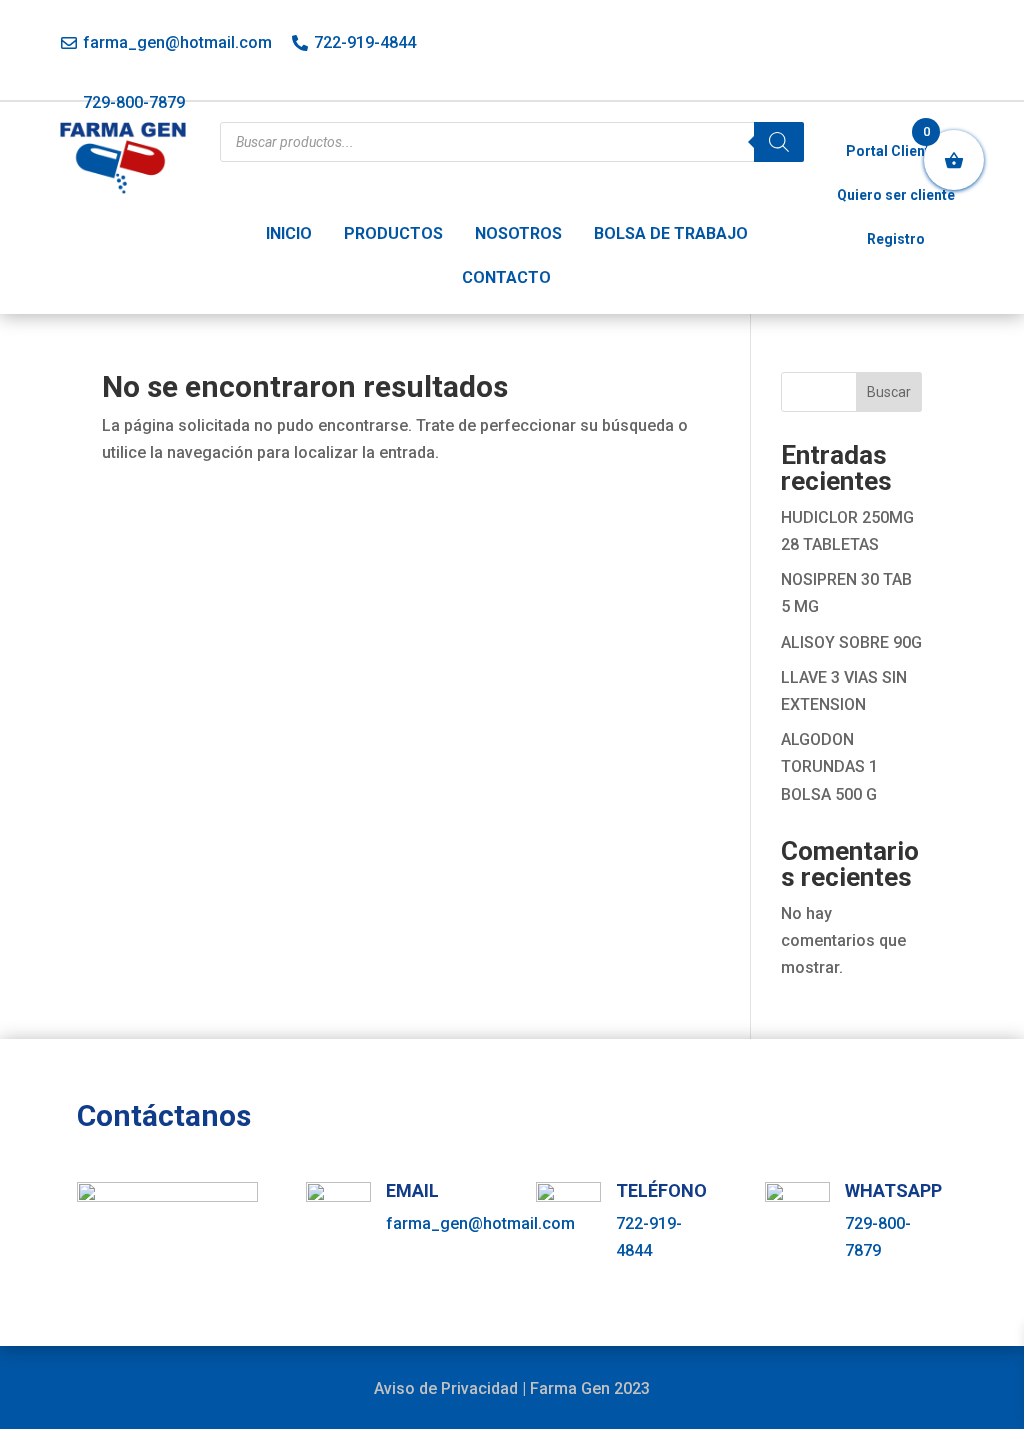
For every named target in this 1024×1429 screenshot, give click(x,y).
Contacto (506, 277)
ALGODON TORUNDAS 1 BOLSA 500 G (829, 766)
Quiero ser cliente (896, 195)
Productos (393, 233)
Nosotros (518, 233)
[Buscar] (779, 142)
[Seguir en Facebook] (867, 47)
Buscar (889, 392)
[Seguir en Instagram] (911, 47)
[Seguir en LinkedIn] (955, 47)
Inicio (289, 233)
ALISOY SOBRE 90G (851, 642)
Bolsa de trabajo (671, 233)
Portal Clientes (896, 151)
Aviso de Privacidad (446, 1388)
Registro (896, 239)
